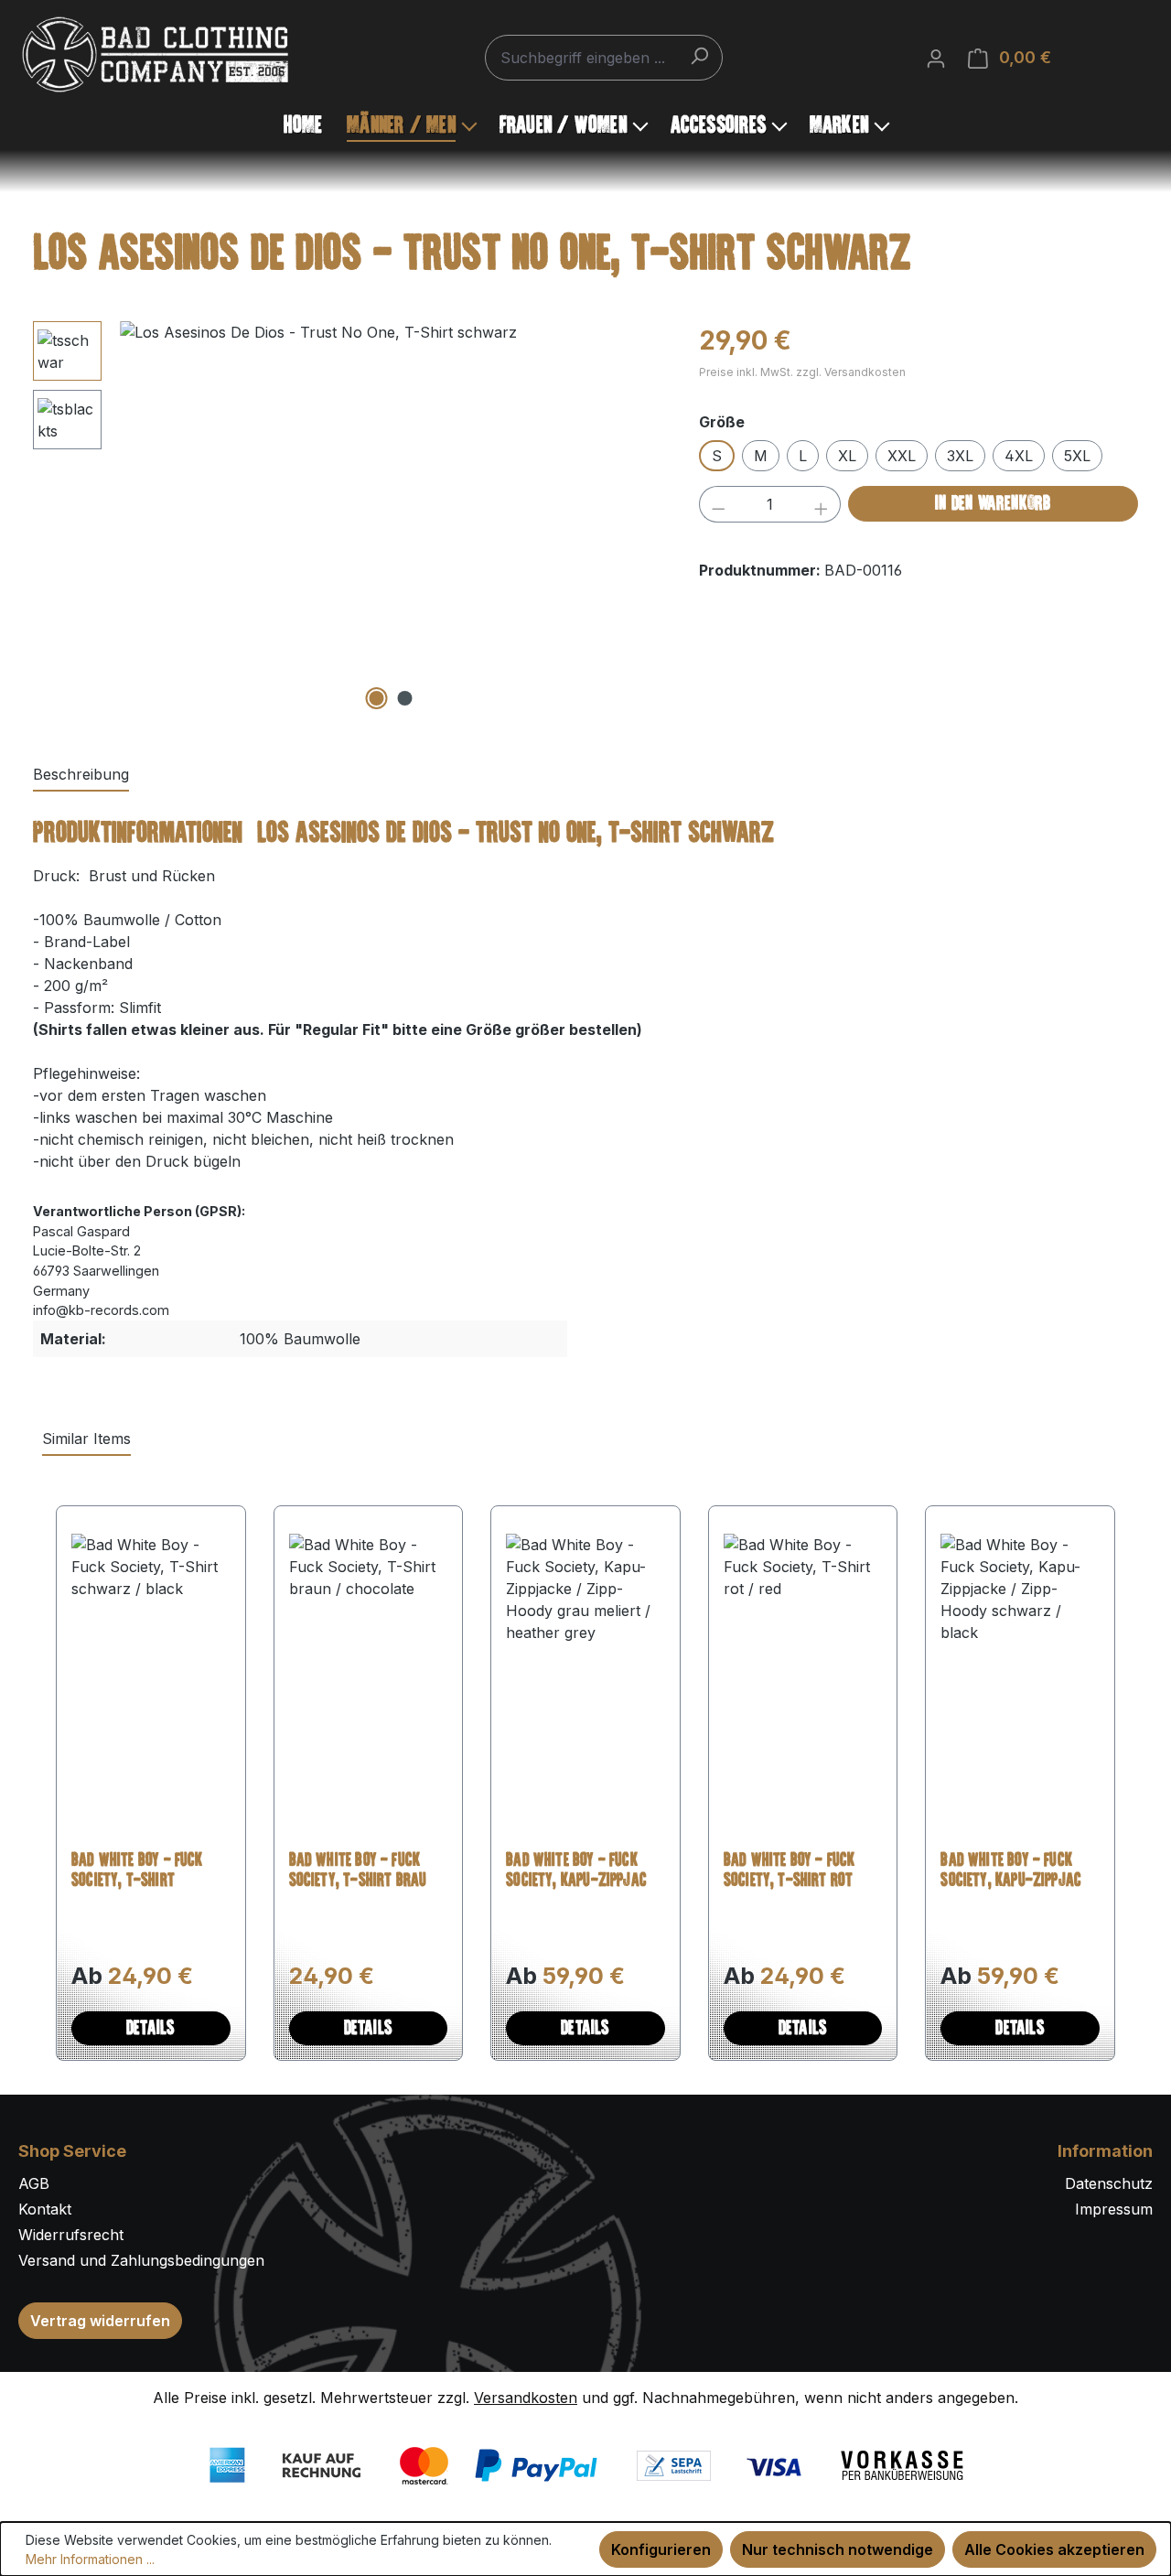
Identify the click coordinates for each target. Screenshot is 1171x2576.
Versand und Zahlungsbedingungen (141, 2260)
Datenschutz (1109, 2183)
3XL (960, 456)
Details (150, 2029)
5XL (1077, 456)
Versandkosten (526, 2398)
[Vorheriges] (140, 518)
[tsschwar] (391, 518)
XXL (902, 456)
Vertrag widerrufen (100, 2321)
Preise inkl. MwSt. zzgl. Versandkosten (802, 372)
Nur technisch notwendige (838, 2549)
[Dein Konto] (936, 58)
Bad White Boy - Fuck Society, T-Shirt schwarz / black (137, 1872)
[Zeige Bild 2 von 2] (405, 698)
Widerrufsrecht (71, 2235)
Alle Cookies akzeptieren (1054, 2549)
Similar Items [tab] (86, 1439)
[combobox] (604, 58)
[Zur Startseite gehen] (156, 54)
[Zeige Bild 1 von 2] (377, 698)
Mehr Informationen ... (90, 2559)
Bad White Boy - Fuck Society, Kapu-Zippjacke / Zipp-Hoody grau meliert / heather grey (583, 1872)
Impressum (1114, 2209)
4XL (1019, 456)
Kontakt (45, 2209)
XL (847, 456)
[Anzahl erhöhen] (822, 504)
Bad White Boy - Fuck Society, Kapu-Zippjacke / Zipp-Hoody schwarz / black (1019, 1872)
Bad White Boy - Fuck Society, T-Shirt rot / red (795, 1872)
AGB (34, 2183)
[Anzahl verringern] (718, 504)
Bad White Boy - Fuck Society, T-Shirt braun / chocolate (368, 1872)
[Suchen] (699, 55)
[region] (348, 518)
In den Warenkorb (993, 504)
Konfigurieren (661, 2549)
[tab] (81, 775)
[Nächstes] (641, 518)
